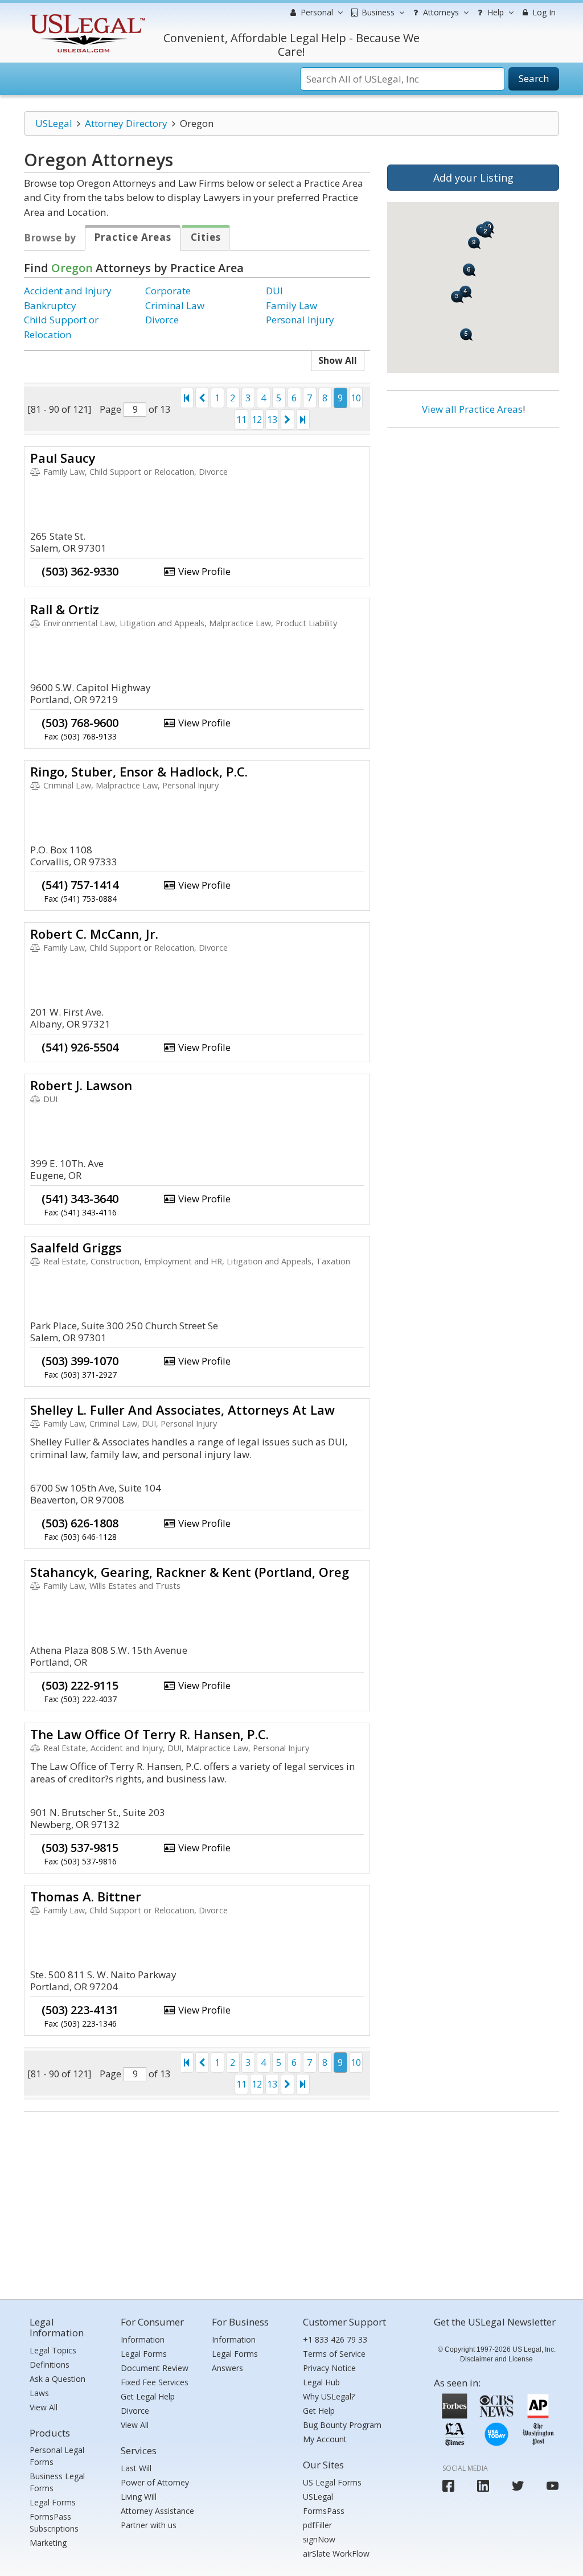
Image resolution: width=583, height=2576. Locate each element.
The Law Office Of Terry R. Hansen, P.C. (149, 1734)
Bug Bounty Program (342, 2425)
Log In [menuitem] (543, 12)
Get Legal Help (148, 2396)
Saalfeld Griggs (76, 1247)
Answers (227, 2368)
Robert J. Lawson (81, 1085)
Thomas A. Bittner (86, 1896)
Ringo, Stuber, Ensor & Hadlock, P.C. (139, 771)
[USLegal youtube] (553, 2486)
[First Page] (187, 398)
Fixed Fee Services (155, 2382)
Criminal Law (175, 305)
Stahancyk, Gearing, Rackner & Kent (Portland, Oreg (190, 1572)
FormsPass (324, 2511)
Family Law (291, 305)
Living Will (139, 2497)
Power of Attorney (155, 2482)
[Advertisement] (473, 511)
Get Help (319, 2411)
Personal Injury (300, 320)
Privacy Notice (329, 2368)
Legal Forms (53, 2502)
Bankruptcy (50, 305)
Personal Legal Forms (57, 2456)
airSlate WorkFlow (336, 2554)
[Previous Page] (202, 398)
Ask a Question (58, 2379)
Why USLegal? (329, 2396)
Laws (39, 2393)
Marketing (48, 2543)
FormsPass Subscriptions (54, 2522)
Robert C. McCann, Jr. (94, 934)
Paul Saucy (63, 458)
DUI (274, 291)
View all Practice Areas (472, 409)
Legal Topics (53, 2350)
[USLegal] (86, 16)
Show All (338, 360)
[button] (457, 297)
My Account (325, 2439)
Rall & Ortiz (65, 609)
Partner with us (149, 2525)
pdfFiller (317, 2525)
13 (272, 420)
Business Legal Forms (57, 2482)
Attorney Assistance (157, 2511)
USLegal (54, 123)
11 (241, 420)
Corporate (168, 291)
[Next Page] (288, 420)
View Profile (203, 571)
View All (44, 2407)
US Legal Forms (332, 2482)
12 (257, 420)
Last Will (136, 2468)
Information (143, 2339)
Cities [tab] (206, 237)
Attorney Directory (126, 123)
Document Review (155, 2368)
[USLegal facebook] (448, 2486)
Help (494, 12)
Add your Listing (473, 178)
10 (356, 398)
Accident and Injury (68, 291)
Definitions (50, 2365)
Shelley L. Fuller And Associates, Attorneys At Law (182, 1410)
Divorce (162, 320)
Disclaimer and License (496, 2359)
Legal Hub (321, 2382)
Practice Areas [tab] (133, 237)
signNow (319, 2539)
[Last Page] (303, 420)
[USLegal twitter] (518, 2486)
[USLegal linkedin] (483, 2486)
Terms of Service (334, 2354)
